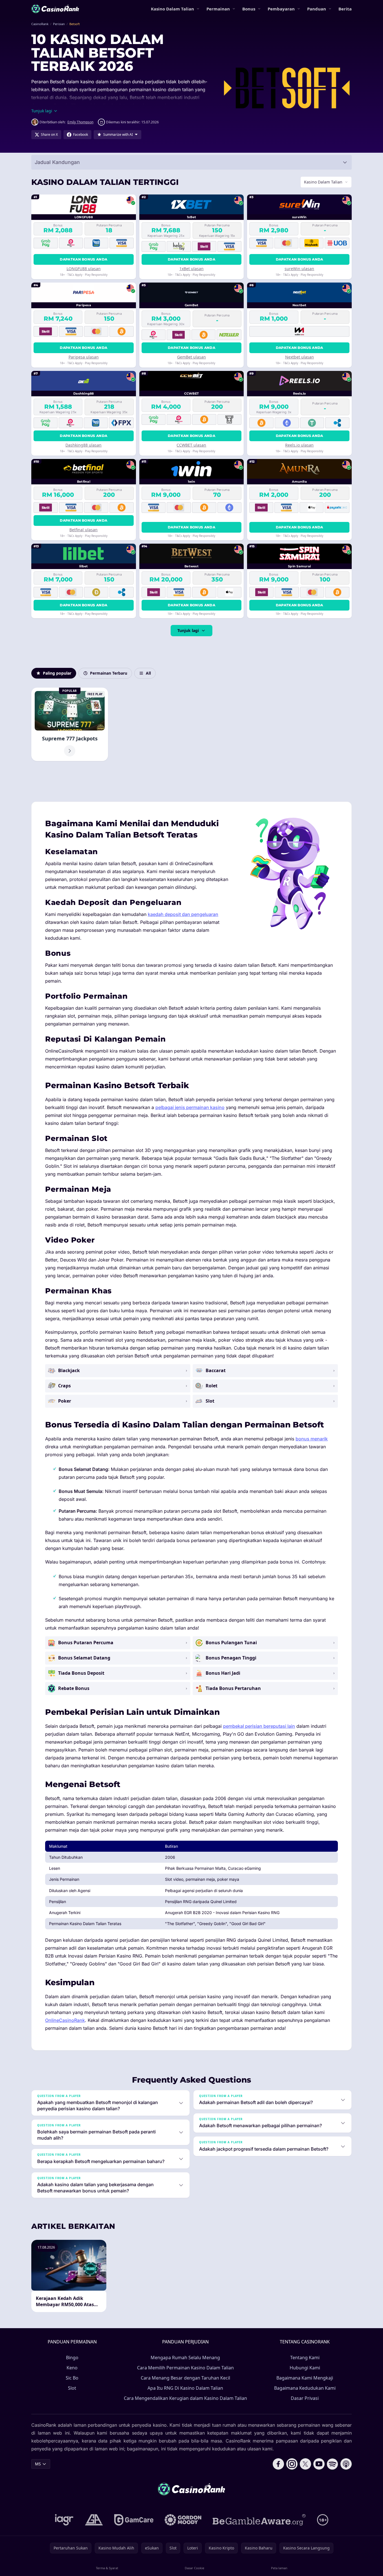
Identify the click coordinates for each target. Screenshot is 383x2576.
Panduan (317, 9)
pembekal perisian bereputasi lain (259, 1726)
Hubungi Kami (305, 2368)
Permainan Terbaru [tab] (109, 673)
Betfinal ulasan (83, 530)
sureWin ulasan (299, 269)
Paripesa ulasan (84, 357)
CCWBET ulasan (191, 445)
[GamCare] (134, 2520)
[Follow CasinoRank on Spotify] (333, 2464)
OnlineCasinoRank (65, 2020)
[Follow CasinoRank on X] (305, 2464)
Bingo (72, 2358)
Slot (72, 2388)
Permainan (218, 9)
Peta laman (279, 2568)
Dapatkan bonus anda (83, 259)
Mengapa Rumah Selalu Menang (185, 2358)
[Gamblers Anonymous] (94, 2520)
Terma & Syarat (107, 2568)
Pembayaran (281, 9)
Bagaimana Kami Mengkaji (305, 2378)
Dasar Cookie (194, 2568)
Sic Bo (72, 2378)
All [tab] (148, 673)
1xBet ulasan (191, 269)
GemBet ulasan (191, 357)
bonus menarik (312, 1439)
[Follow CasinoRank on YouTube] (319, 2464)
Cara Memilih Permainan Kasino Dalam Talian (185, 2368)
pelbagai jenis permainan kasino (190, 1107)
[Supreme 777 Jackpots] (70, 724)
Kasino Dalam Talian (172, 9)
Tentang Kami (305, 2358)
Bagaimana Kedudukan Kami (305, 2388)
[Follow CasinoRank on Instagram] (292, 2464)
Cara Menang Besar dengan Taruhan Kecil (185, 2378)
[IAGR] (64, 2520)
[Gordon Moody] (183, 2520)
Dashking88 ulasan (83, 445)
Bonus (249, 9)
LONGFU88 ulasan (84, 269)
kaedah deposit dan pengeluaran (183, 914)
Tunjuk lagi (188, 630)
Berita (345, 9)
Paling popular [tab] (57, 673)
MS (38, 2464)
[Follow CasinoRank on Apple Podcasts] (346, 2464)
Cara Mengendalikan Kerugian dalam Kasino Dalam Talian (185, 2398)
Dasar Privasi (305, 2398)
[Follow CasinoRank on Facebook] (278, 2464)
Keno (72, 2368)
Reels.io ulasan (299, 445)
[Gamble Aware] (259, 2520)
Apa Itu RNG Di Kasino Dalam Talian (185, 2388)
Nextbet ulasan (300, 357)
